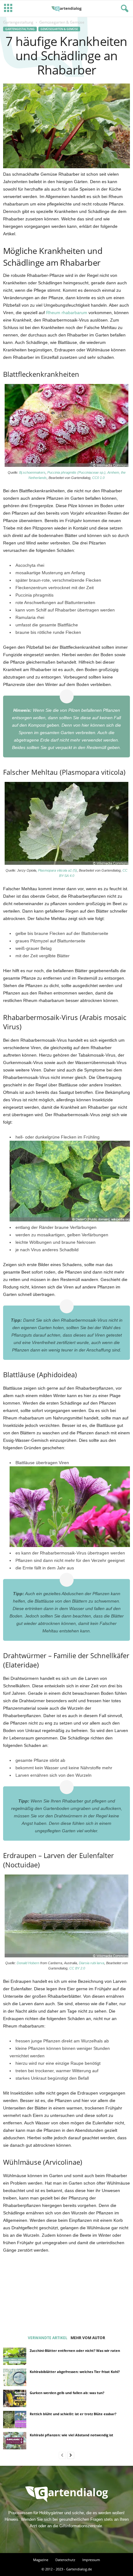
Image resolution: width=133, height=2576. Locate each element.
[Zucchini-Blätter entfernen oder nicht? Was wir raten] (15, 2356)
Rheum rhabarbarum (67, 313)
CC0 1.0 (98, 478)
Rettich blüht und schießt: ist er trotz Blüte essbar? (73, 2414)
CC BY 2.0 (77, 1968)
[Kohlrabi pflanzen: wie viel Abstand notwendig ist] (15, 2441)
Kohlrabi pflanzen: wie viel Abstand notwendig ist (71, 2435)
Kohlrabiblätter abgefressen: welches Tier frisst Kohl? (75, 2372)
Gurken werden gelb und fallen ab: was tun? (67, 2393)
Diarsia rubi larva (92, 1963)
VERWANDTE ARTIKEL (48, 2338)
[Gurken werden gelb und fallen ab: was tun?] (15, 2398)
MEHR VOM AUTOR (88, 2338)
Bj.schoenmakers (32, 472)
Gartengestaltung (18, 22)
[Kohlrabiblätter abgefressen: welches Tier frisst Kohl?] (15, 2377)
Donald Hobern (28, 1963)
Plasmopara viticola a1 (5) (58, 870)
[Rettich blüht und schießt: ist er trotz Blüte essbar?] (15, 2420)
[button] (123, 9)
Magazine (41, 2560)
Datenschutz (65, 2560)
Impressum (91, 2560)
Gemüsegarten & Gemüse (59, 29)
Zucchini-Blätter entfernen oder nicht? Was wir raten (75, 2350)
